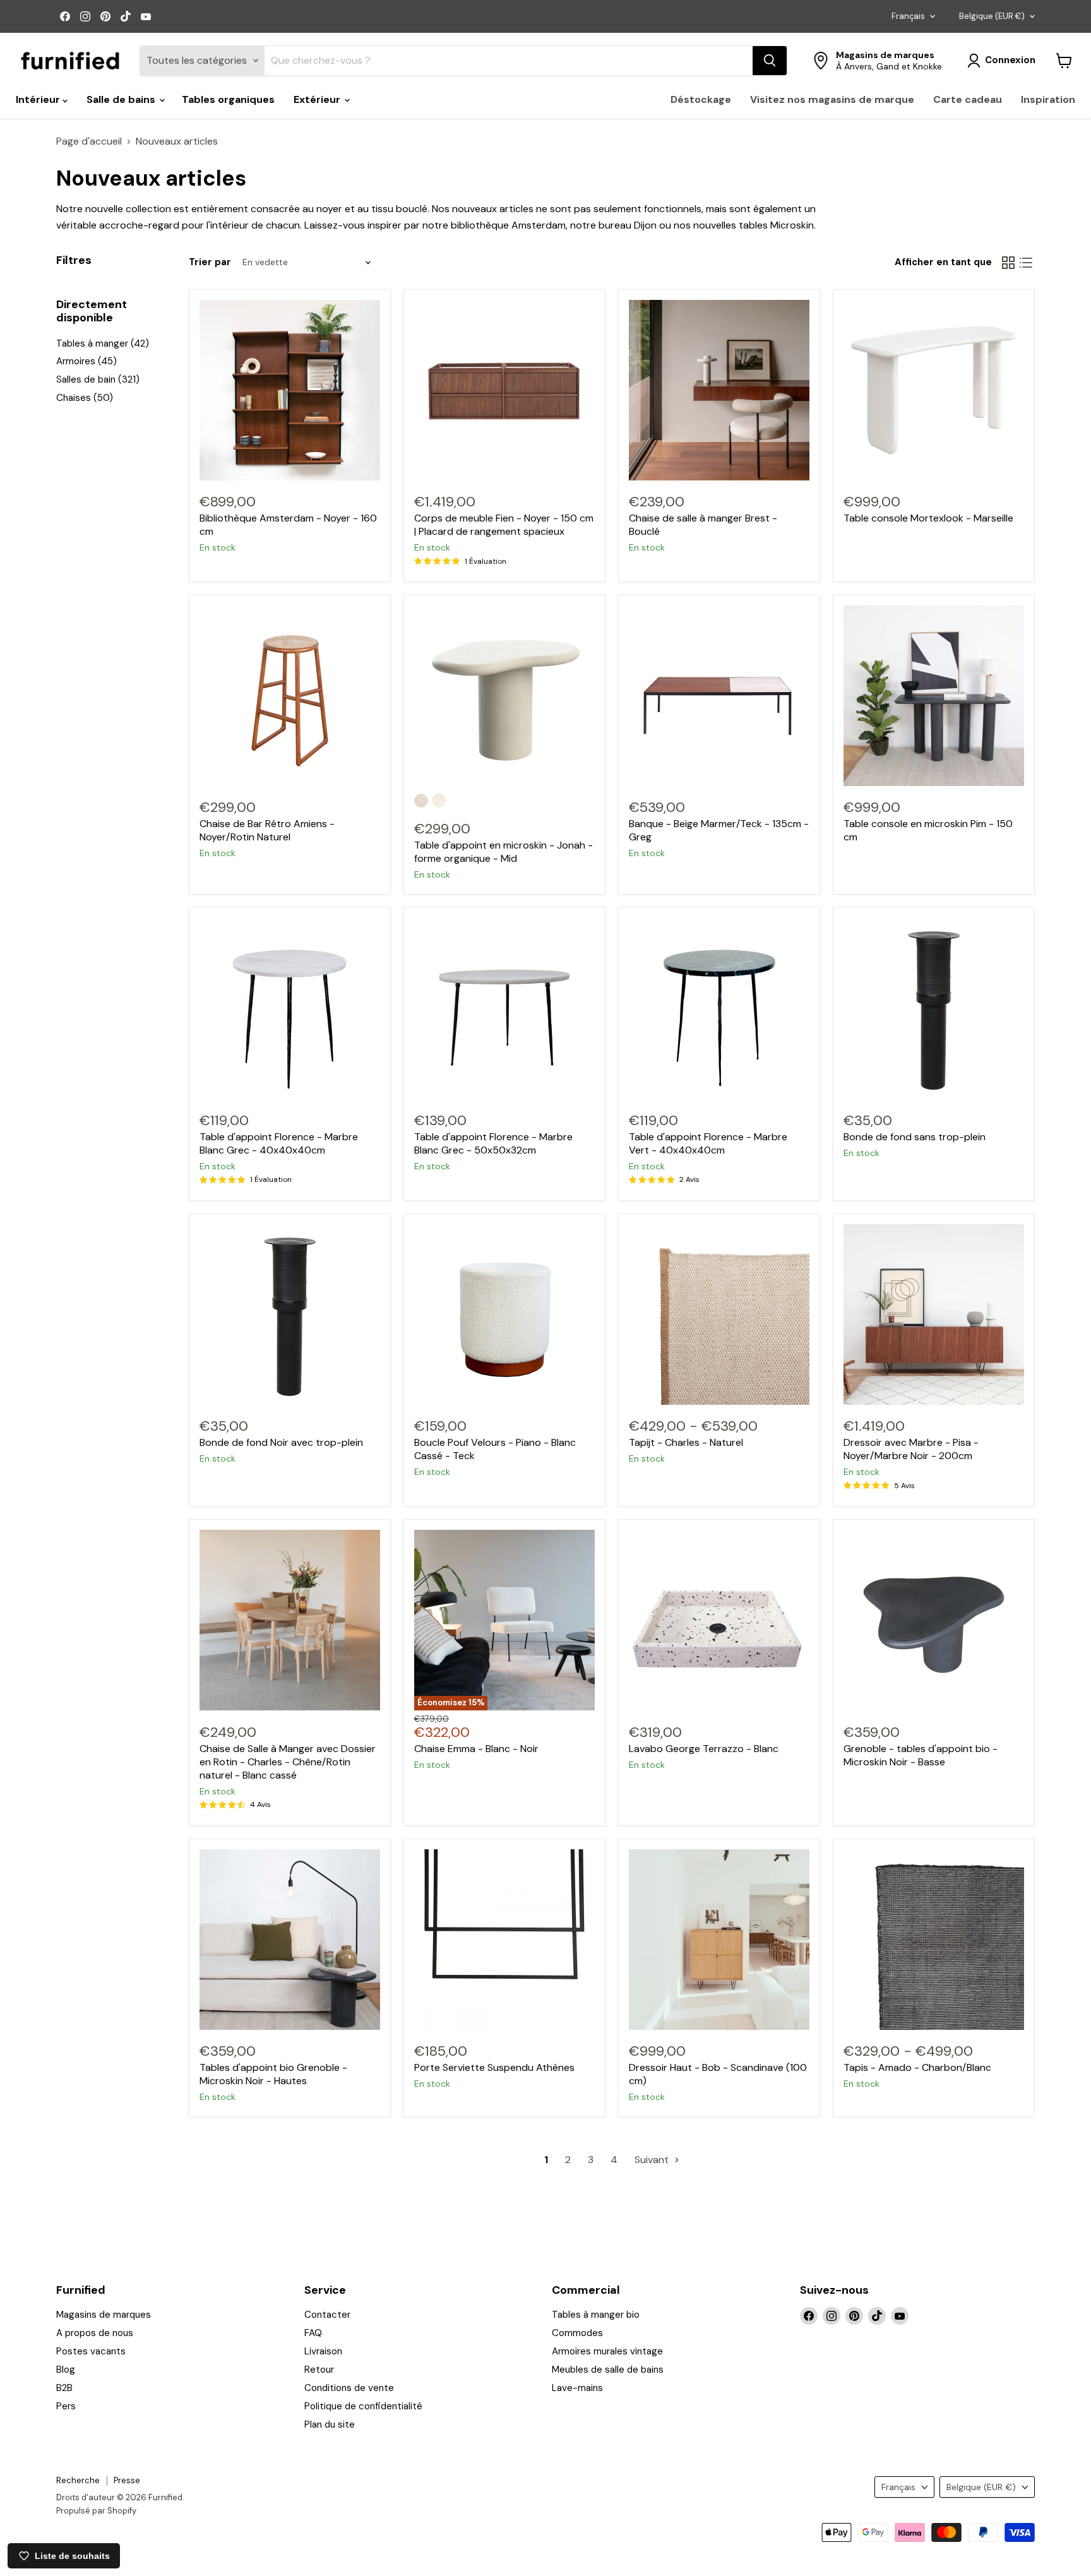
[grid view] (1008, 263)
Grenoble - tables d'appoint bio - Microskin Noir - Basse (921, 1755)
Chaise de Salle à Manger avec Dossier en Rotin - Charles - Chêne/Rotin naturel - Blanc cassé (288, 1762)
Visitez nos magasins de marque (832, 99)
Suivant (653, 2160)
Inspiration (1048, 99)
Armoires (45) (86, 361)
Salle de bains (122, 99)
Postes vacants (91, 2351)
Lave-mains (577, 2388)
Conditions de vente (349, 2388)
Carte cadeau (968, 99)
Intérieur (39, 99)
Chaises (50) (85, 398)
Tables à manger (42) (103, 343)
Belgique (992, 16)
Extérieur (318, 99)
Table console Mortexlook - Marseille (928, 518)
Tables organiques (228, 99)
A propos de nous (95, 2333)
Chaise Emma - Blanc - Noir (476, 1749)
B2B (64, 2388)
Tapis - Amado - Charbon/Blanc (917, 2067)
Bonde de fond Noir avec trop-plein (281, 1442)
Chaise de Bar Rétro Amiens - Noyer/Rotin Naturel (267, 830)
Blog (66, 2370)
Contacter (327, 2315)
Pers (66, 2406)
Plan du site (330, 2424)
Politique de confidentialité (363, 2406)
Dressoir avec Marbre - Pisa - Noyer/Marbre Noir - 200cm (911, 1449)
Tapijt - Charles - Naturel (686, 1442)
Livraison (323, 2351)
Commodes (577, 2333)
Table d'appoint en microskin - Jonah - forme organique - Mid (504, 852)
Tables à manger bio (596, 2315)
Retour (319, 2370)
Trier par (210, 262)
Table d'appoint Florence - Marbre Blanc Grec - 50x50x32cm (493, 1143)
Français (908, 16)
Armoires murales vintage (607, 2351)
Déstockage (701, 99)
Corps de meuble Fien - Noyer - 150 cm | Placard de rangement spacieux (504, 525)
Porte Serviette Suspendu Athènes (494, 2067)
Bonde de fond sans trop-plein (915, 1137)
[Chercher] (770, 61)
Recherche (78, 2480)
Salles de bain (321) (98, 379)
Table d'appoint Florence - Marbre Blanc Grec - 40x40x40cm (279, 1143)
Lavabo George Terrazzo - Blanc (704, 1749)
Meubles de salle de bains (608, 2370)
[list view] (1026, 263)
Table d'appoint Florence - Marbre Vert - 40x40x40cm (708, 1143)
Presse (127, 2480)
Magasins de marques (104, 2315)
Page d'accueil (89, 141)
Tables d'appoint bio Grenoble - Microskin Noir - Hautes (273, 2074)
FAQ (313, 2333)
